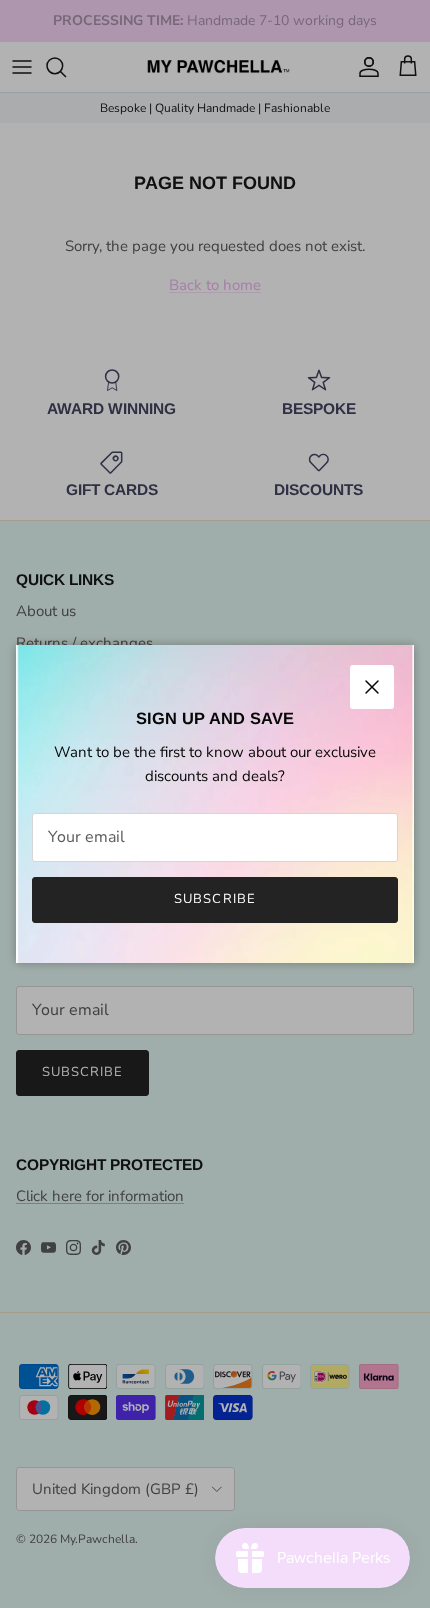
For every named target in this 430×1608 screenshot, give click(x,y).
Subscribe (214, 899)
